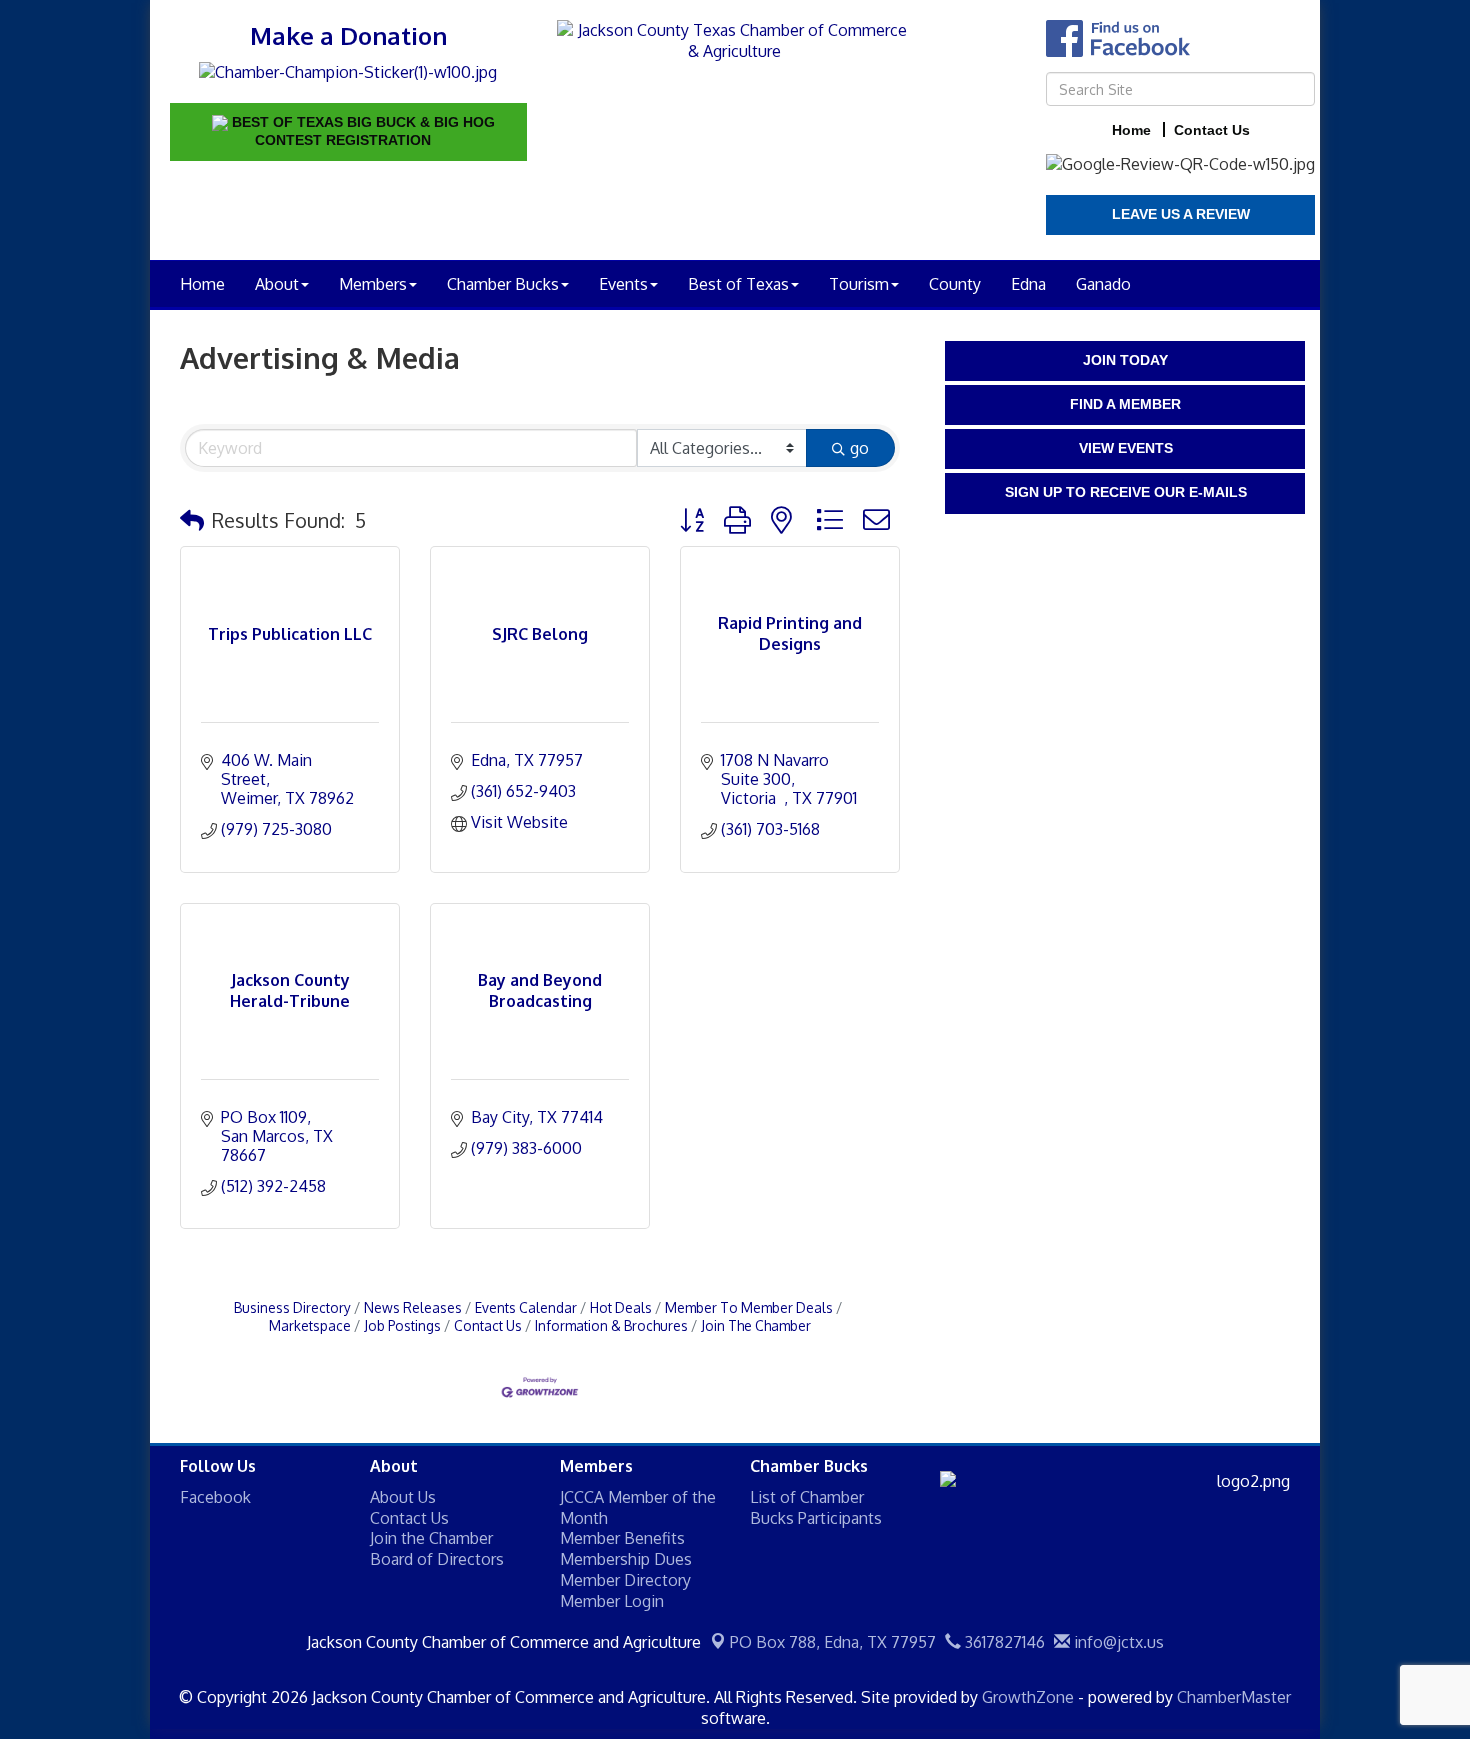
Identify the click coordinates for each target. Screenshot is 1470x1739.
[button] (192, 520)
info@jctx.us (1117, 1642)
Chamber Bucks (503, 284)
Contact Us (488, 1325)
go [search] (859, 448)
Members (373, 284)
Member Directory (625, 1580)
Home (202, 284)
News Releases (413, 1307)
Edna (1028, 284)
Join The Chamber (756, 1325)
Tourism (859, 284)
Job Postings (402, 1325)
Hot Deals (621, 1307)
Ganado (1103, 284)
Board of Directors (437, 1559)
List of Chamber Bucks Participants (816, 1507)
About (277, 284)
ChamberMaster (1234, 1697)
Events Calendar (526, 1307)
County (955, 284)
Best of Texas (738, 284)
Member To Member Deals (749, 1307)
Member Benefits (622, 1538)
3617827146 (1003, 1642)
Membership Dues (626, 1559)
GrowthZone (1028, 1697)
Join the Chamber (431, 1538)
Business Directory (292, 1307)
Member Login (612, 1601)
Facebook (215, 1497)
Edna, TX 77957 (833, 1642)
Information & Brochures (611, 1325)
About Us (403, 1497)
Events (623, 284)
